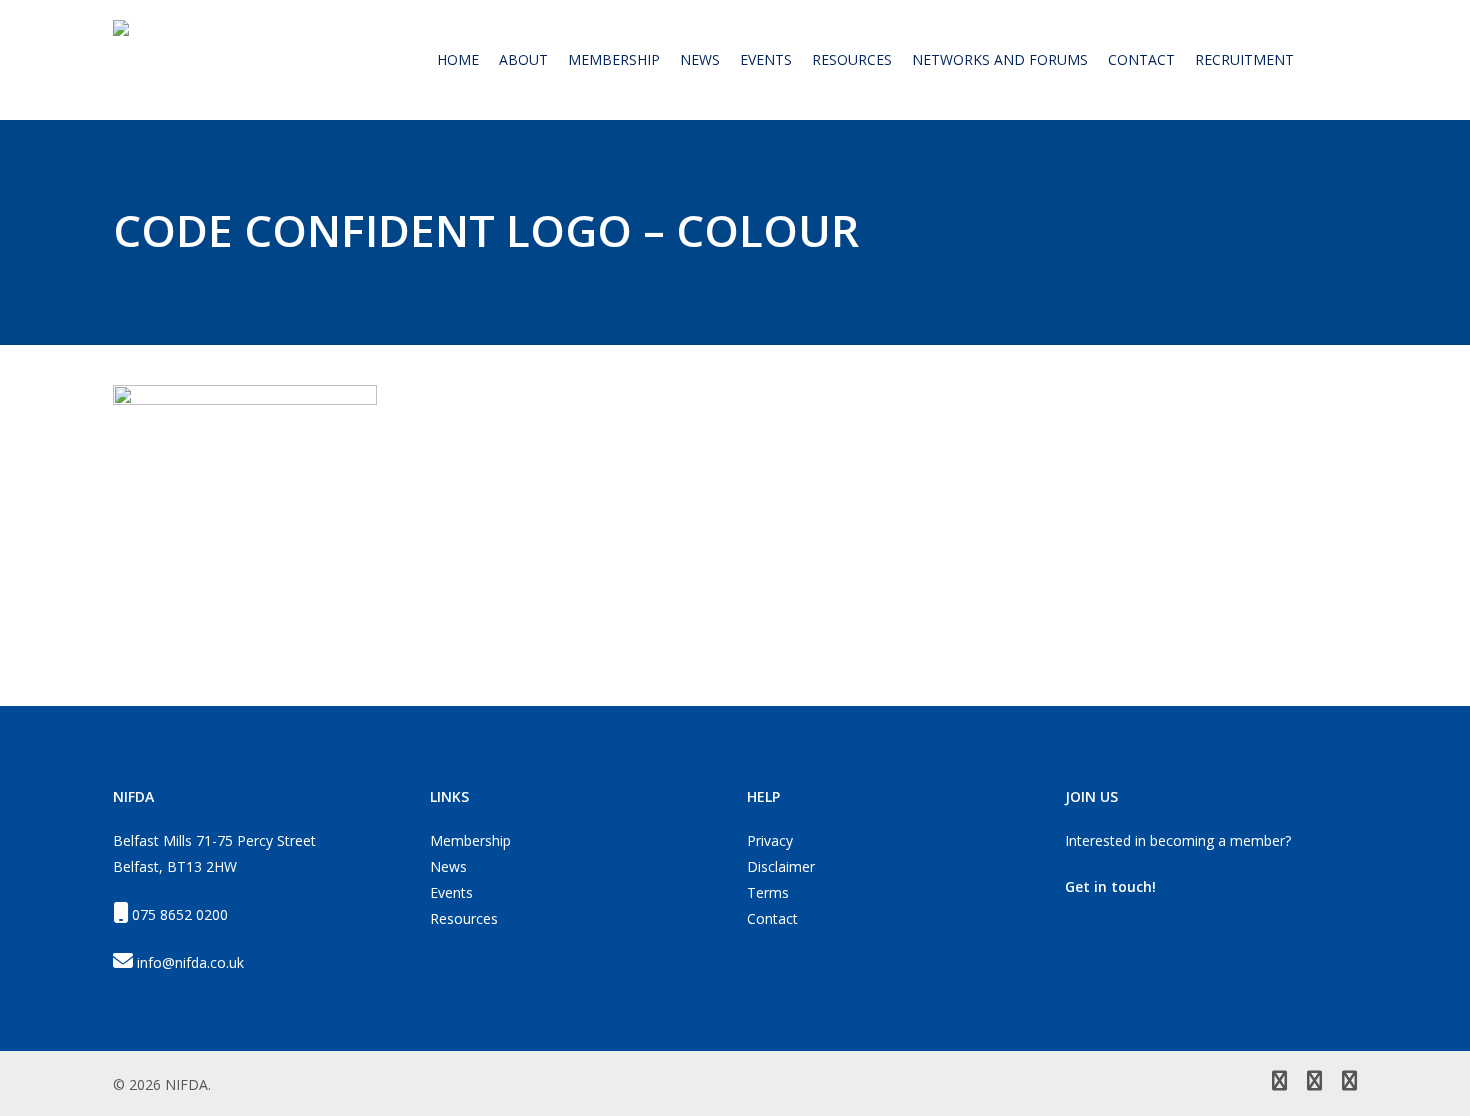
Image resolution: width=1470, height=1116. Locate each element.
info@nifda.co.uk (190, 962)
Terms (768, 892)
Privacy (770, 840)
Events (451, 892)
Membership (470, 840)
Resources (464, 918)
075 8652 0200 (180, 914)
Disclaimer (781, 866)
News (448, 866)
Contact (772, 918)
